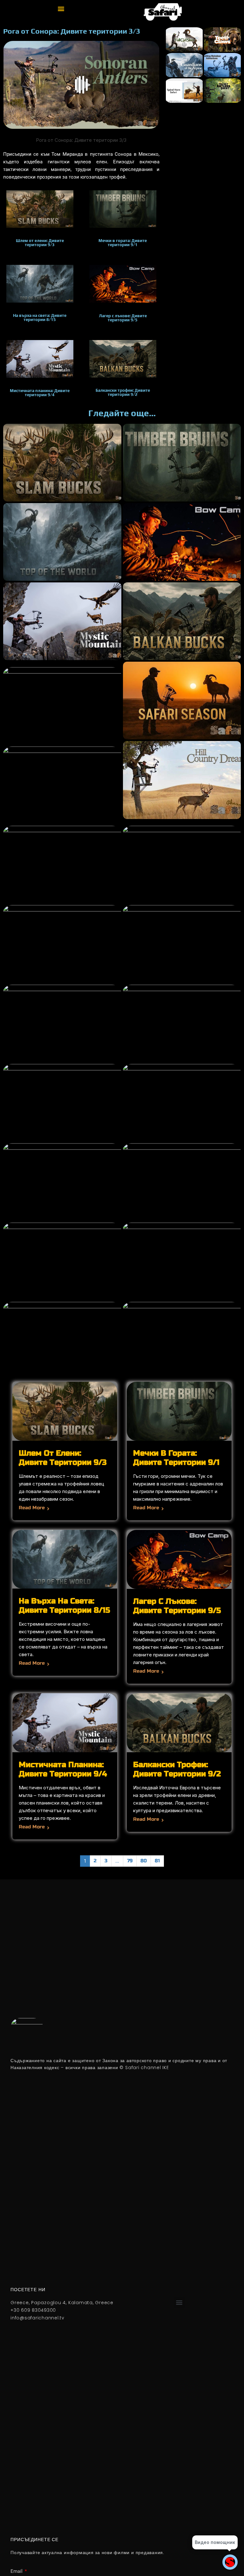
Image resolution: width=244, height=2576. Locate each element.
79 (130, 1861)
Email (17, 2571)
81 (157, 1861)
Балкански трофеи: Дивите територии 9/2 (177, 1769)
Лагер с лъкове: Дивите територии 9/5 (177, 1606)
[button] (61, 8)
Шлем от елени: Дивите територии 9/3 (63, 1458)
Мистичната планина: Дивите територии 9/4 (63, 1769)
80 (144, 1861)
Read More (32, 1508)
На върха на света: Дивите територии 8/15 (64, 1606)
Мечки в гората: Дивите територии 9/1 (176, 1458)
